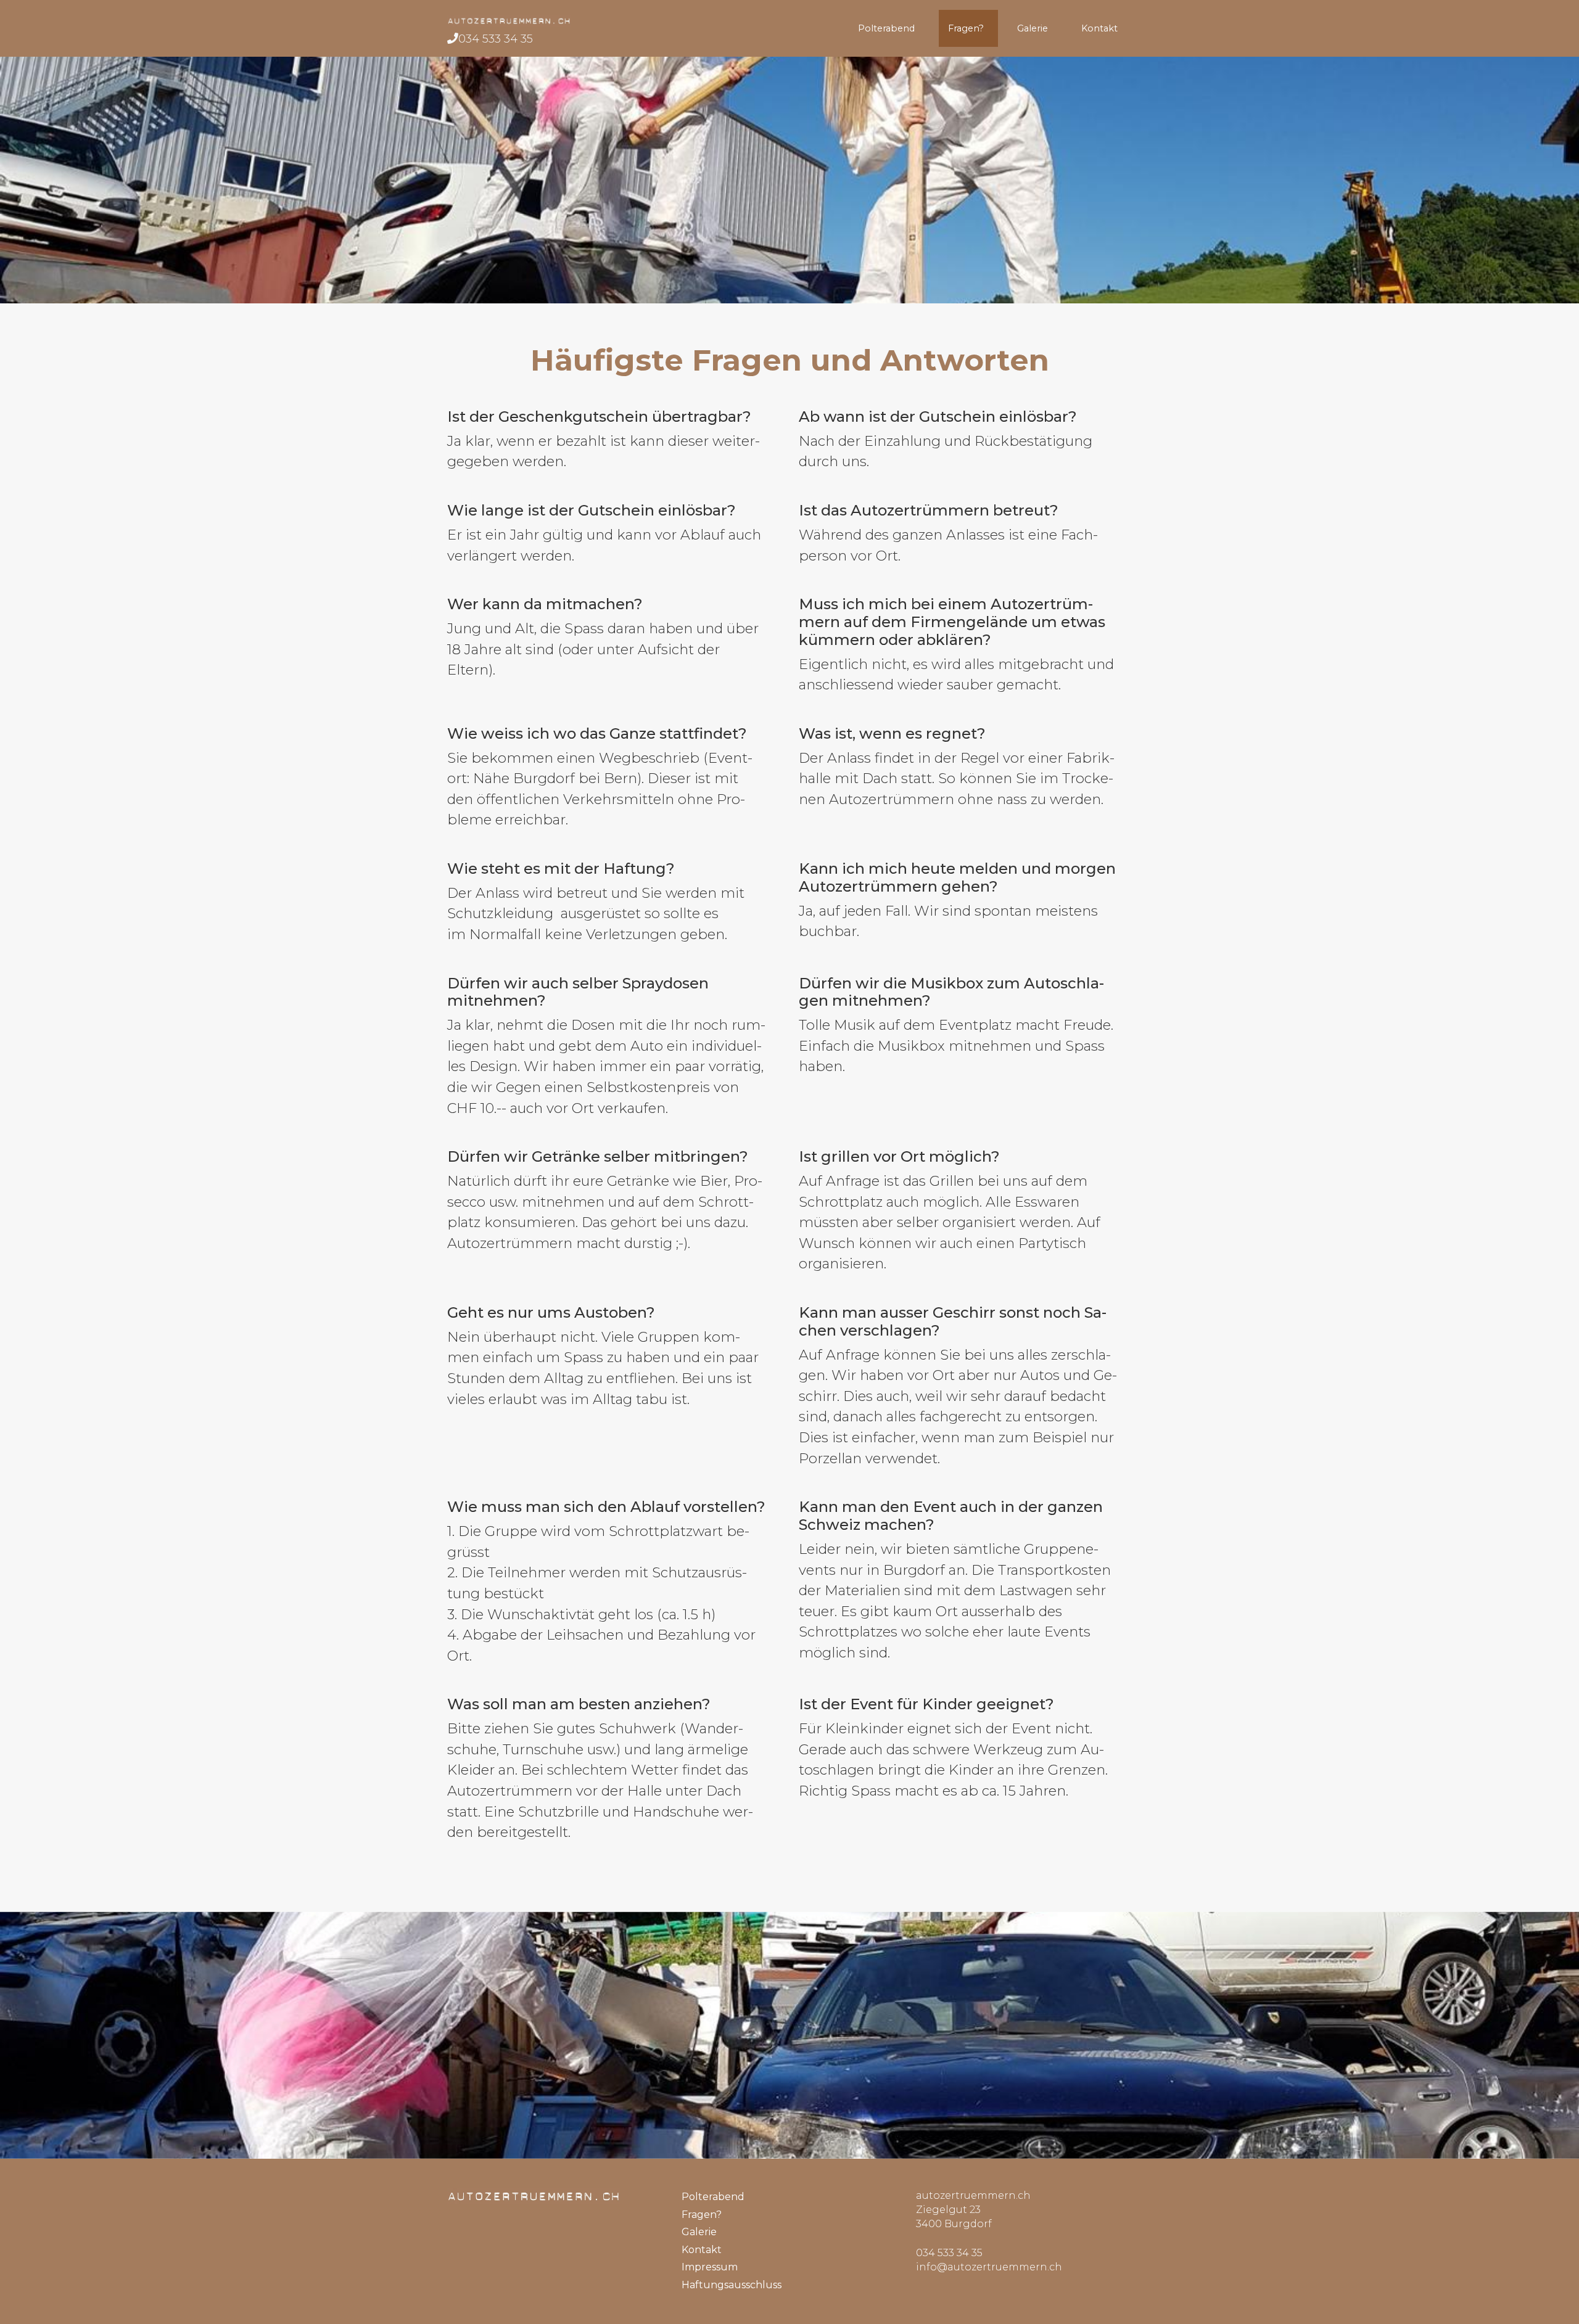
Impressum (710, 2267)
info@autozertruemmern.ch (989, 2267)
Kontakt (1102, 28)
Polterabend (889, 28)
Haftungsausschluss (732, 2285)
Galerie (1035, 28)
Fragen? (968, 28)
